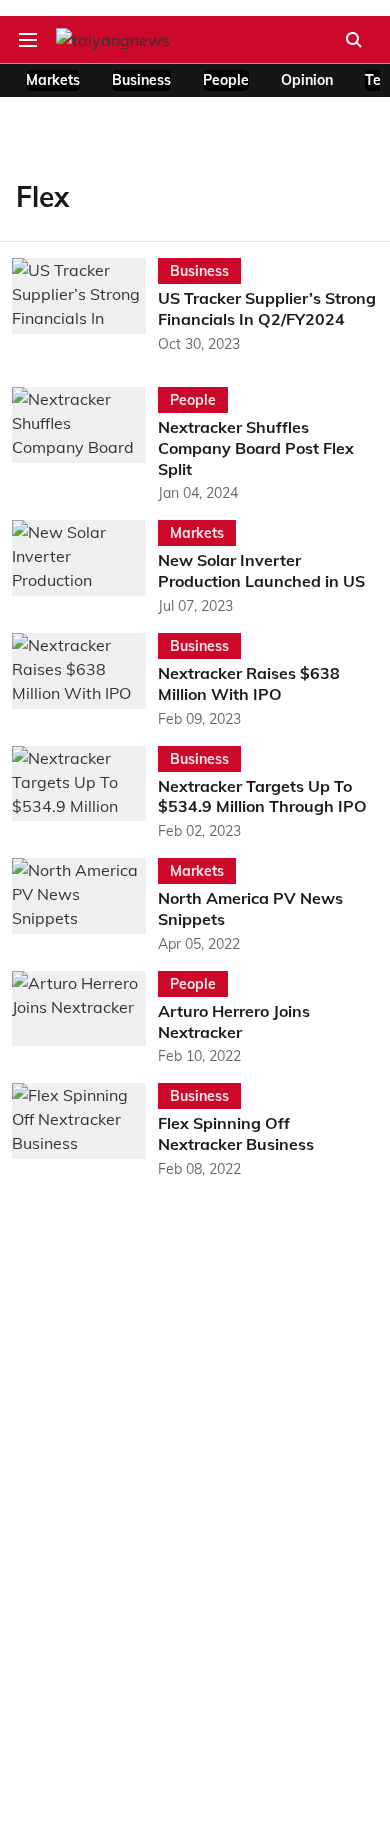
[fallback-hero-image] (85, 306)
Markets (53, 80)
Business (141, 80)
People (226, 80)
